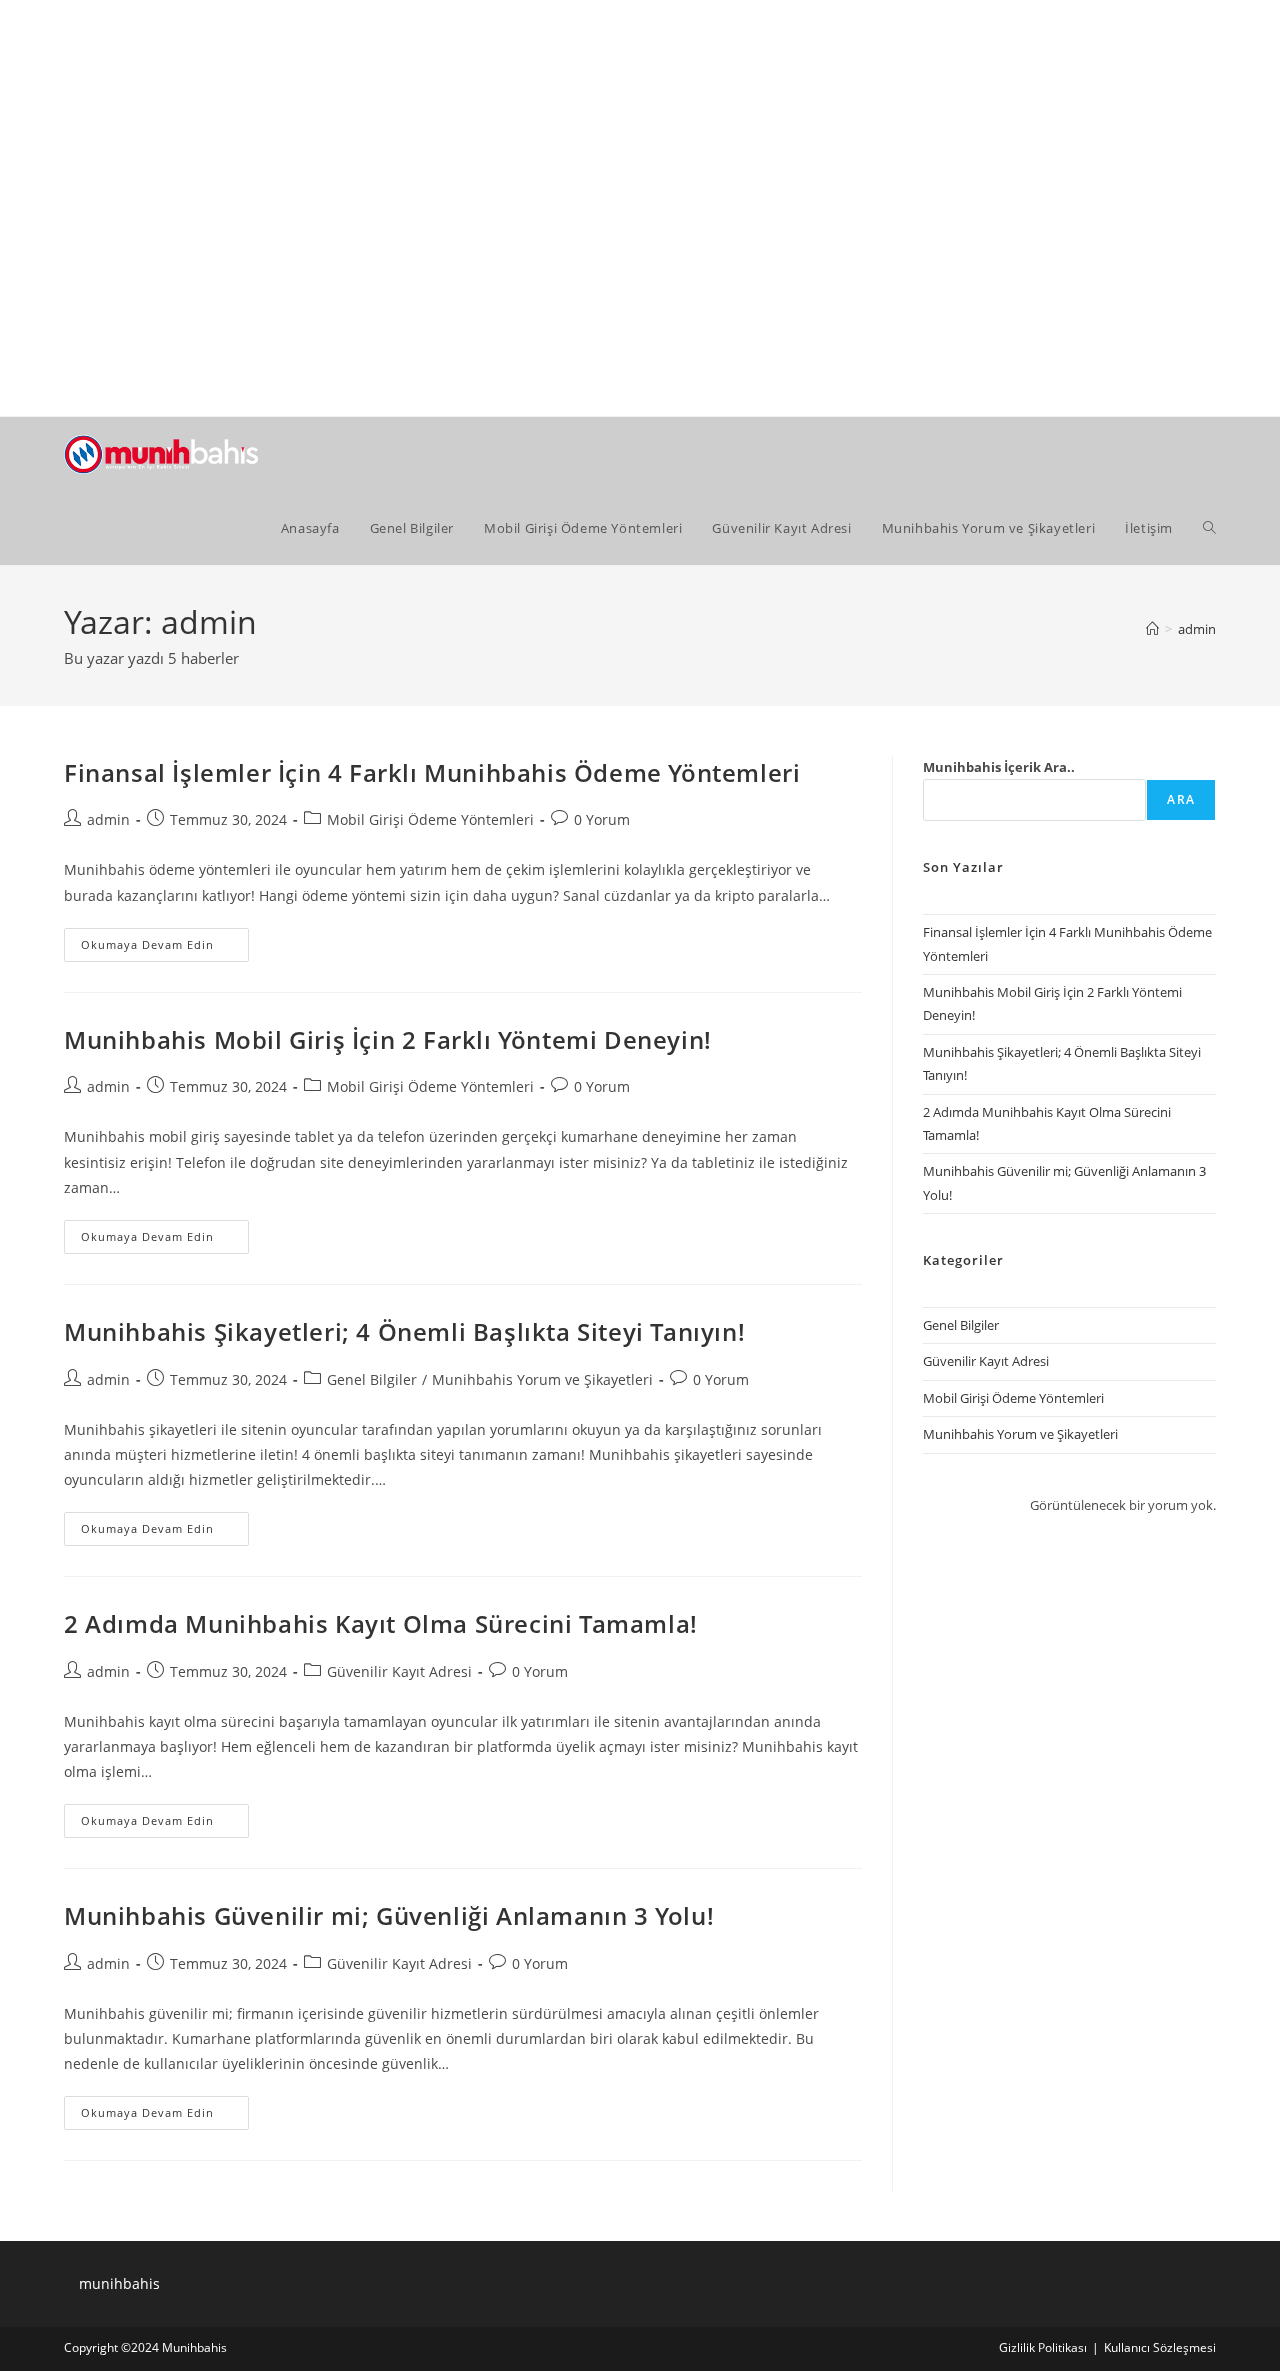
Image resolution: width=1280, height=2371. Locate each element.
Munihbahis (194, 2347)
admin (1197, 629)
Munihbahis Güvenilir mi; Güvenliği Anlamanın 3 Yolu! (389, 1915)
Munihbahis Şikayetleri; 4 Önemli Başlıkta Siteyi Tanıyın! (404, 1331)
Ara (1181, 799)
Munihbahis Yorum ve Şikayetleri (542, 1379)
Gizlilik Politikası (1043, 2347)
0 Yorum (602, 819)
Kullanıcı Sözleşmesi (1160, 2347)
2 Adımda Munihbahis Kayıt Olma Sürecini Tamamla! (381, 1623)
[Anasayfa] (1152, 629)
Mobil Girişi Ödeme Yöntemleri (430, 819)
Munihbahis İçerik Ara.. (999, 767)
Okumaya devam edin (165, 948)
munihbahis (119, 2283)
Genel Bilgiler (372, 1379)
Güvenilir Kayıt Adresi (399, 1671)
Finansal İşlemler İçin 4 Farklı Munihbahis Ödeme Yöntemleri (432, 772)
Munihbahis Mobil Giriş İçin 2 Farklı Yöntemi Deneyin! (388, 1039)
